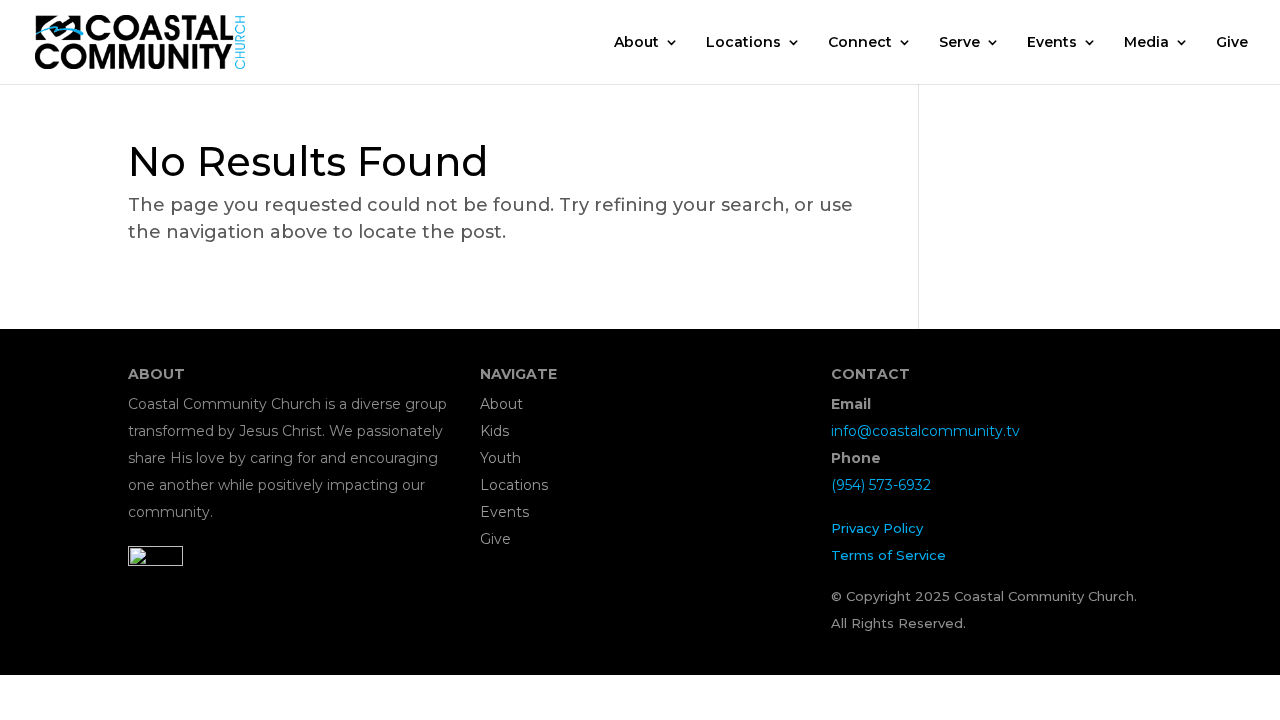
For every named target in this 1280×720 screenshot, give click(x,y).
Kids (494, 431)
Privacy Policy (877, 528)
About (636, 43)
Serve (959, 43)
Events (1052, 43)
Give (1232, 43)
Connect (860, 43)
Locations (743, 43)
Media (1146, 43)
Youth (500, 458)
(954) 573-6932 (881, 485)
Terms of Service (888, 555)
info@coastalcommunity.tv (925, 431)
